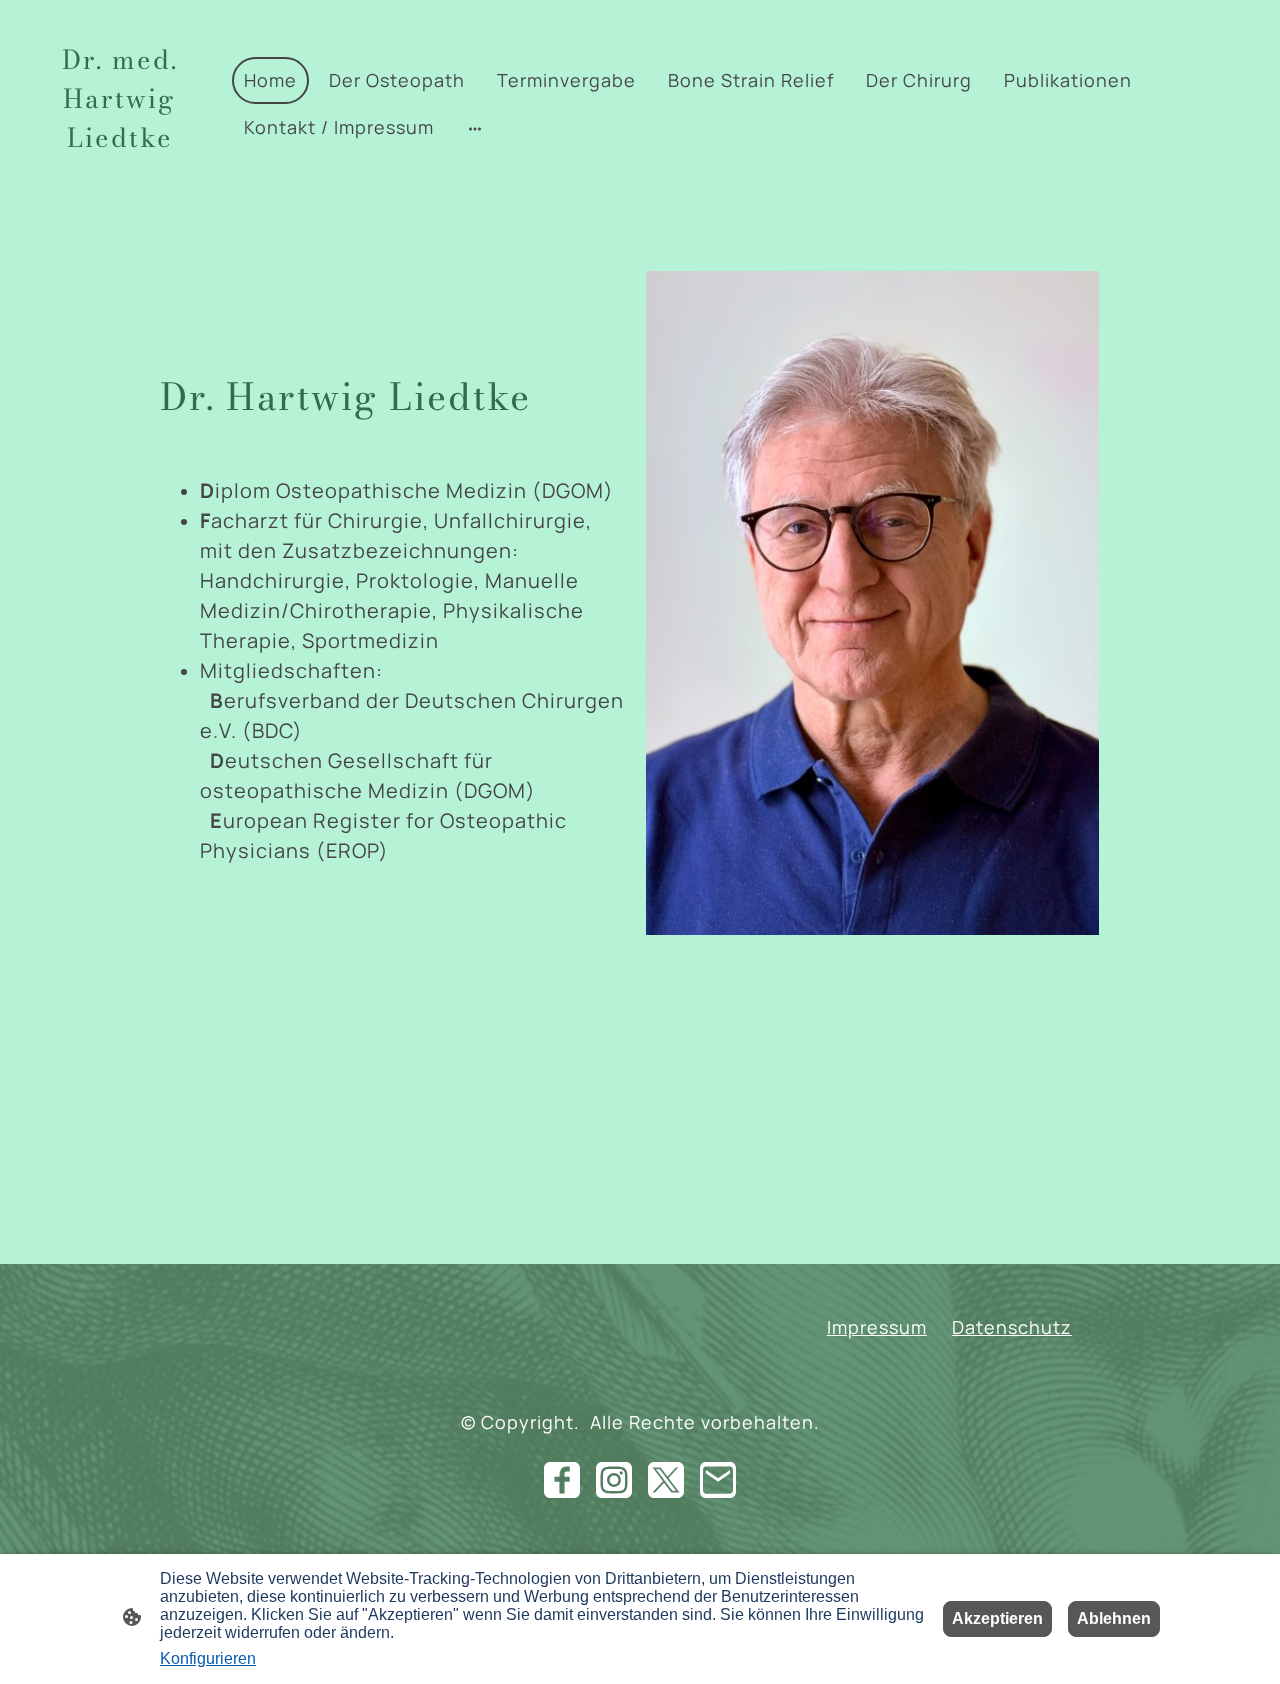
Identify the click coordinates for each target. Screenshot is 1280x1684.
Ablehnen (1114, 1618)
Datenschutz (1012, 1327)
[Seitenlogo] (120, 183)
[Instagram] (614, 1480)
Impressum (877, 1327)
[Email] (718, 1480)
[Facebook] (562, 1480)
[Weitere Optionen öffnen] (475, 127)
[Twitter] (666, 1480)
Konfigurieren (208, 1658)
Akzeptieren (997, 1618)
